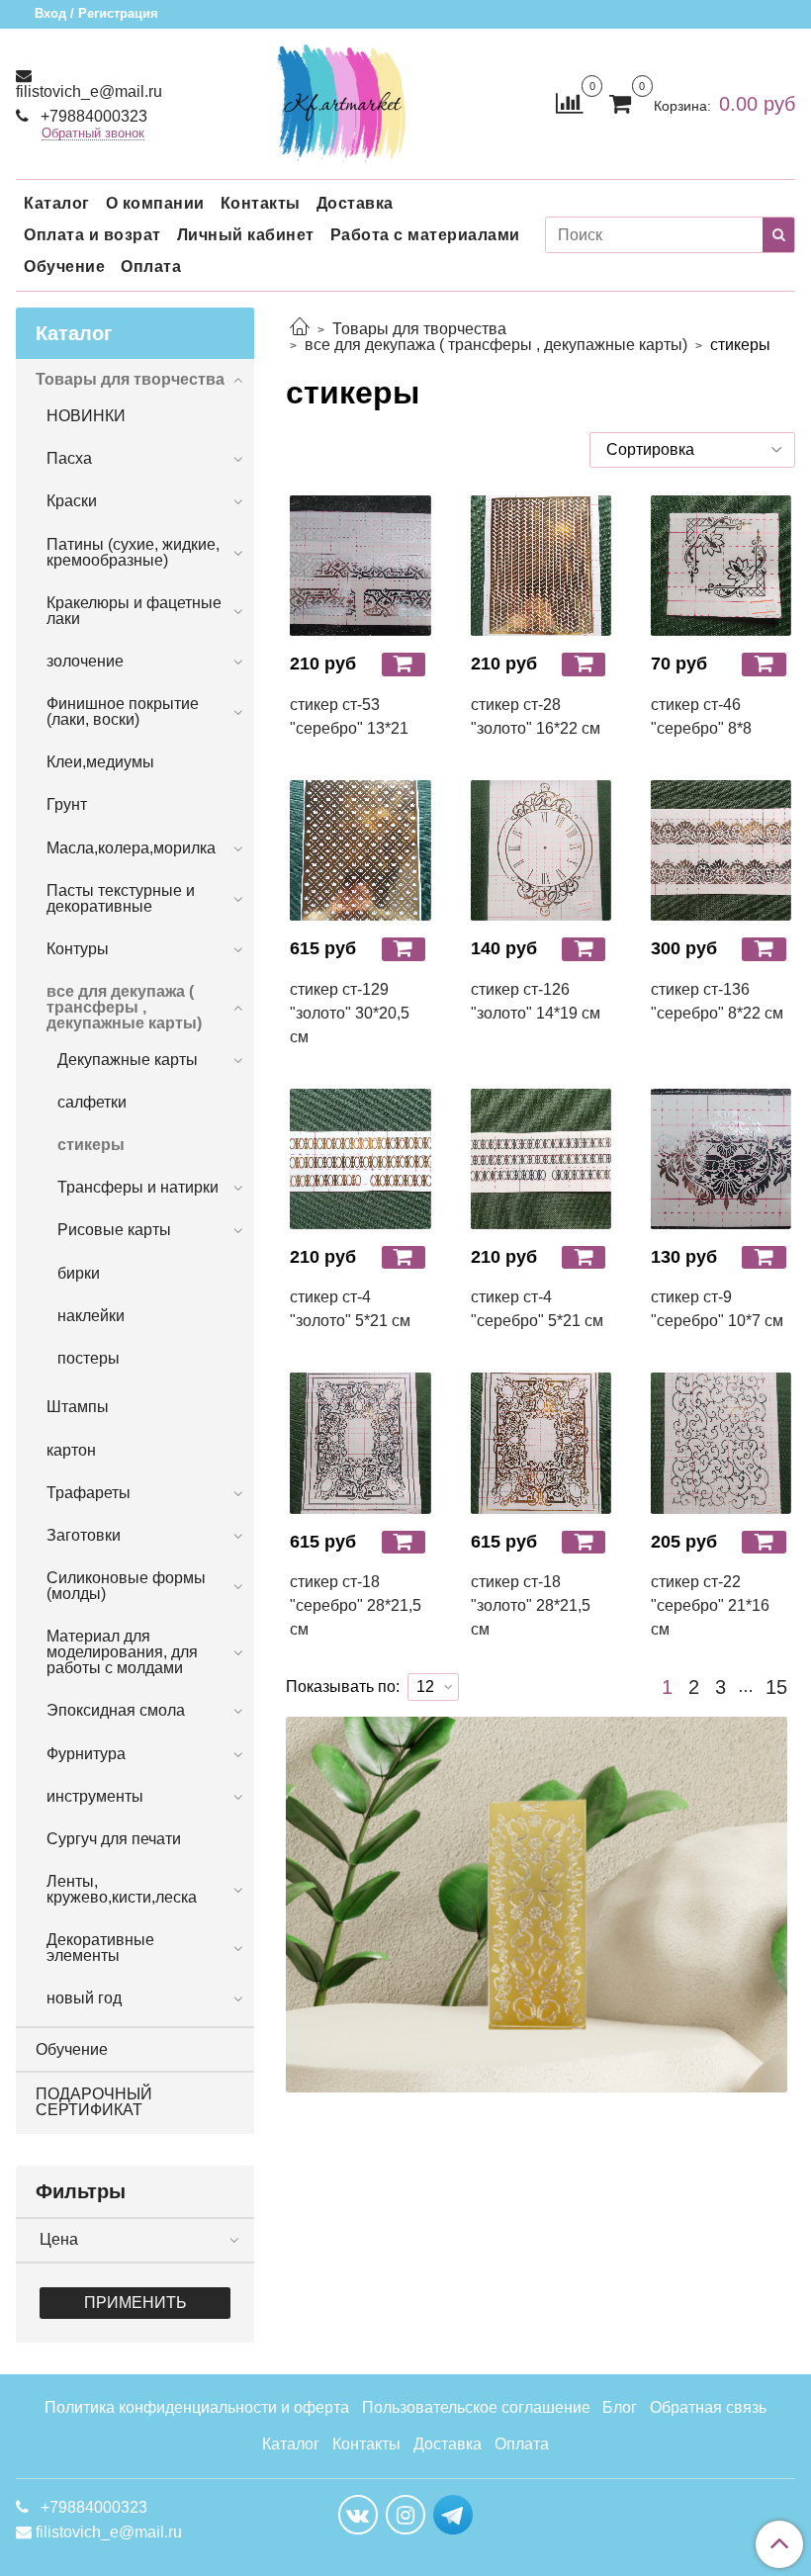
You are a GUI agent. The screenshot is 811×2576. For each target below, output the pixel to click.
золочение (85, 661)
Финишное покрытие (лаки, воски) (123, 711)
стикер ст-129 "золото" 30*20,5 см (350, 1013)
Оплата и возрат (92, 235)
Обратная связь (708, 2407)
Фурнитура (86, 1754)
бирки (79, 1273)
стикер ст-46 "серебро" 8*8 (701, 716)
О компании (155, 203)
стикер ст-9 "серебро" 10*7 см (717, 1309)
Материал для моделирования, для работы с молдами (122, 1652)
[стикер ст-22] (721, 1443)
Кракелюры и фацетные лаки (134, 611)
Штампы (78, 1407)
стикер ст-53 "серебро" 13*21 (349, 716)
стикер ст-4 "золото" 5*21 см (350, 1309)
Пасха (69, 458)
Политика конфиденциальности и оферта (197, 2407)
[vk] (358, 2515)
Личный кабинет (246, 235)
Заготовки (84, 1535)
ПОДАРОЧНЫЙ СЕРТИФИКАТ (94, 2102)
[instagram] (405, 2515)
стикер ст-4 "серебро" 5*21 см (537, 1309)
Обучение (64, 266)
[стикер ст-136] (721, 850)
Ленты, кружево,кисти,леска (122, 1889)
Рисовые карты (114, 1230)
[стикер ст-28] (541, 566)
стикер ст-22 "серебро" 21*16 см (710, 1605)
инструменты (95, 1796)
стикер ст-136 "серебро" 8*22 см (717, 1001)
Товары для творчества (419, 329)
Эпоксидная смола (116, 1710)
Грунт (67, 804)
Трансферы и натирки (138, 1187)
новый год (84, 1998)
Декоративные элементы (100, 1948)
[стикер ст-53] (360, 566)
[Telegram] (453, 2514)
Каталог (57, 203)
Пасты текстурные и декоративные (121, 898)
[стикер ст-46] (721, 566)
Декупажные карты (128, 1060)
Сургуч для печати (114, 1839)
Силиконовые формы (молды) (126, 1586)
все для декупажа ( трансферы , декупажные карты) (496, 345)
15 (776, 1687)
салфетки (92, 1102)
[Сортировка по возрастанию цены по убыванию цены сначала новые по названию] (692, 450)
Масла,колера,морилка (131, 848)
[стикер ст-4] (360, 1159)
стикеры (91, 1145)
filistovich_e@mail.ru (89, 91)
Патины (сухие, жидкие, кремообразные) (133, 552)
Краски (72, 501)
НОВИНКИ (86, 416)
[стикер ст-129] (360, 850)
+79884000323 (92, 116)
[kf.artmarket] (341, 99)
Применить (135, 2303)
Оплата (151, 266)
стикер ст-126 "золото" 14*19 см (536, 1001)
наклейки (91, 1316)
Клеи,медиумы (100, 762)
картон (71, 1450)
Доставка (355, 203)
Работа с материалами (425, 235)
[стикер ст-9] (721, 1159)
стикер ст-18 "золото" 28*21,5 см (531, 1605)
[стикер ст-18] (360, 1443)
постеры (89, 1358)
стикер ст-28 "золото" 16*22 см (536, 716)
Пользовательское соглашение (476, 2407)
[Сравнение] (569, 102)
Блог (620, 2407)
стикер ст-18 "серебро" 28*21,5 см (356, 1605)
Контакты (261, 203)
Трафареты (89, 1493)
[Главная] (300, 329)
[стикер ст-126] (541, 850)
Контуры (78, 949)
